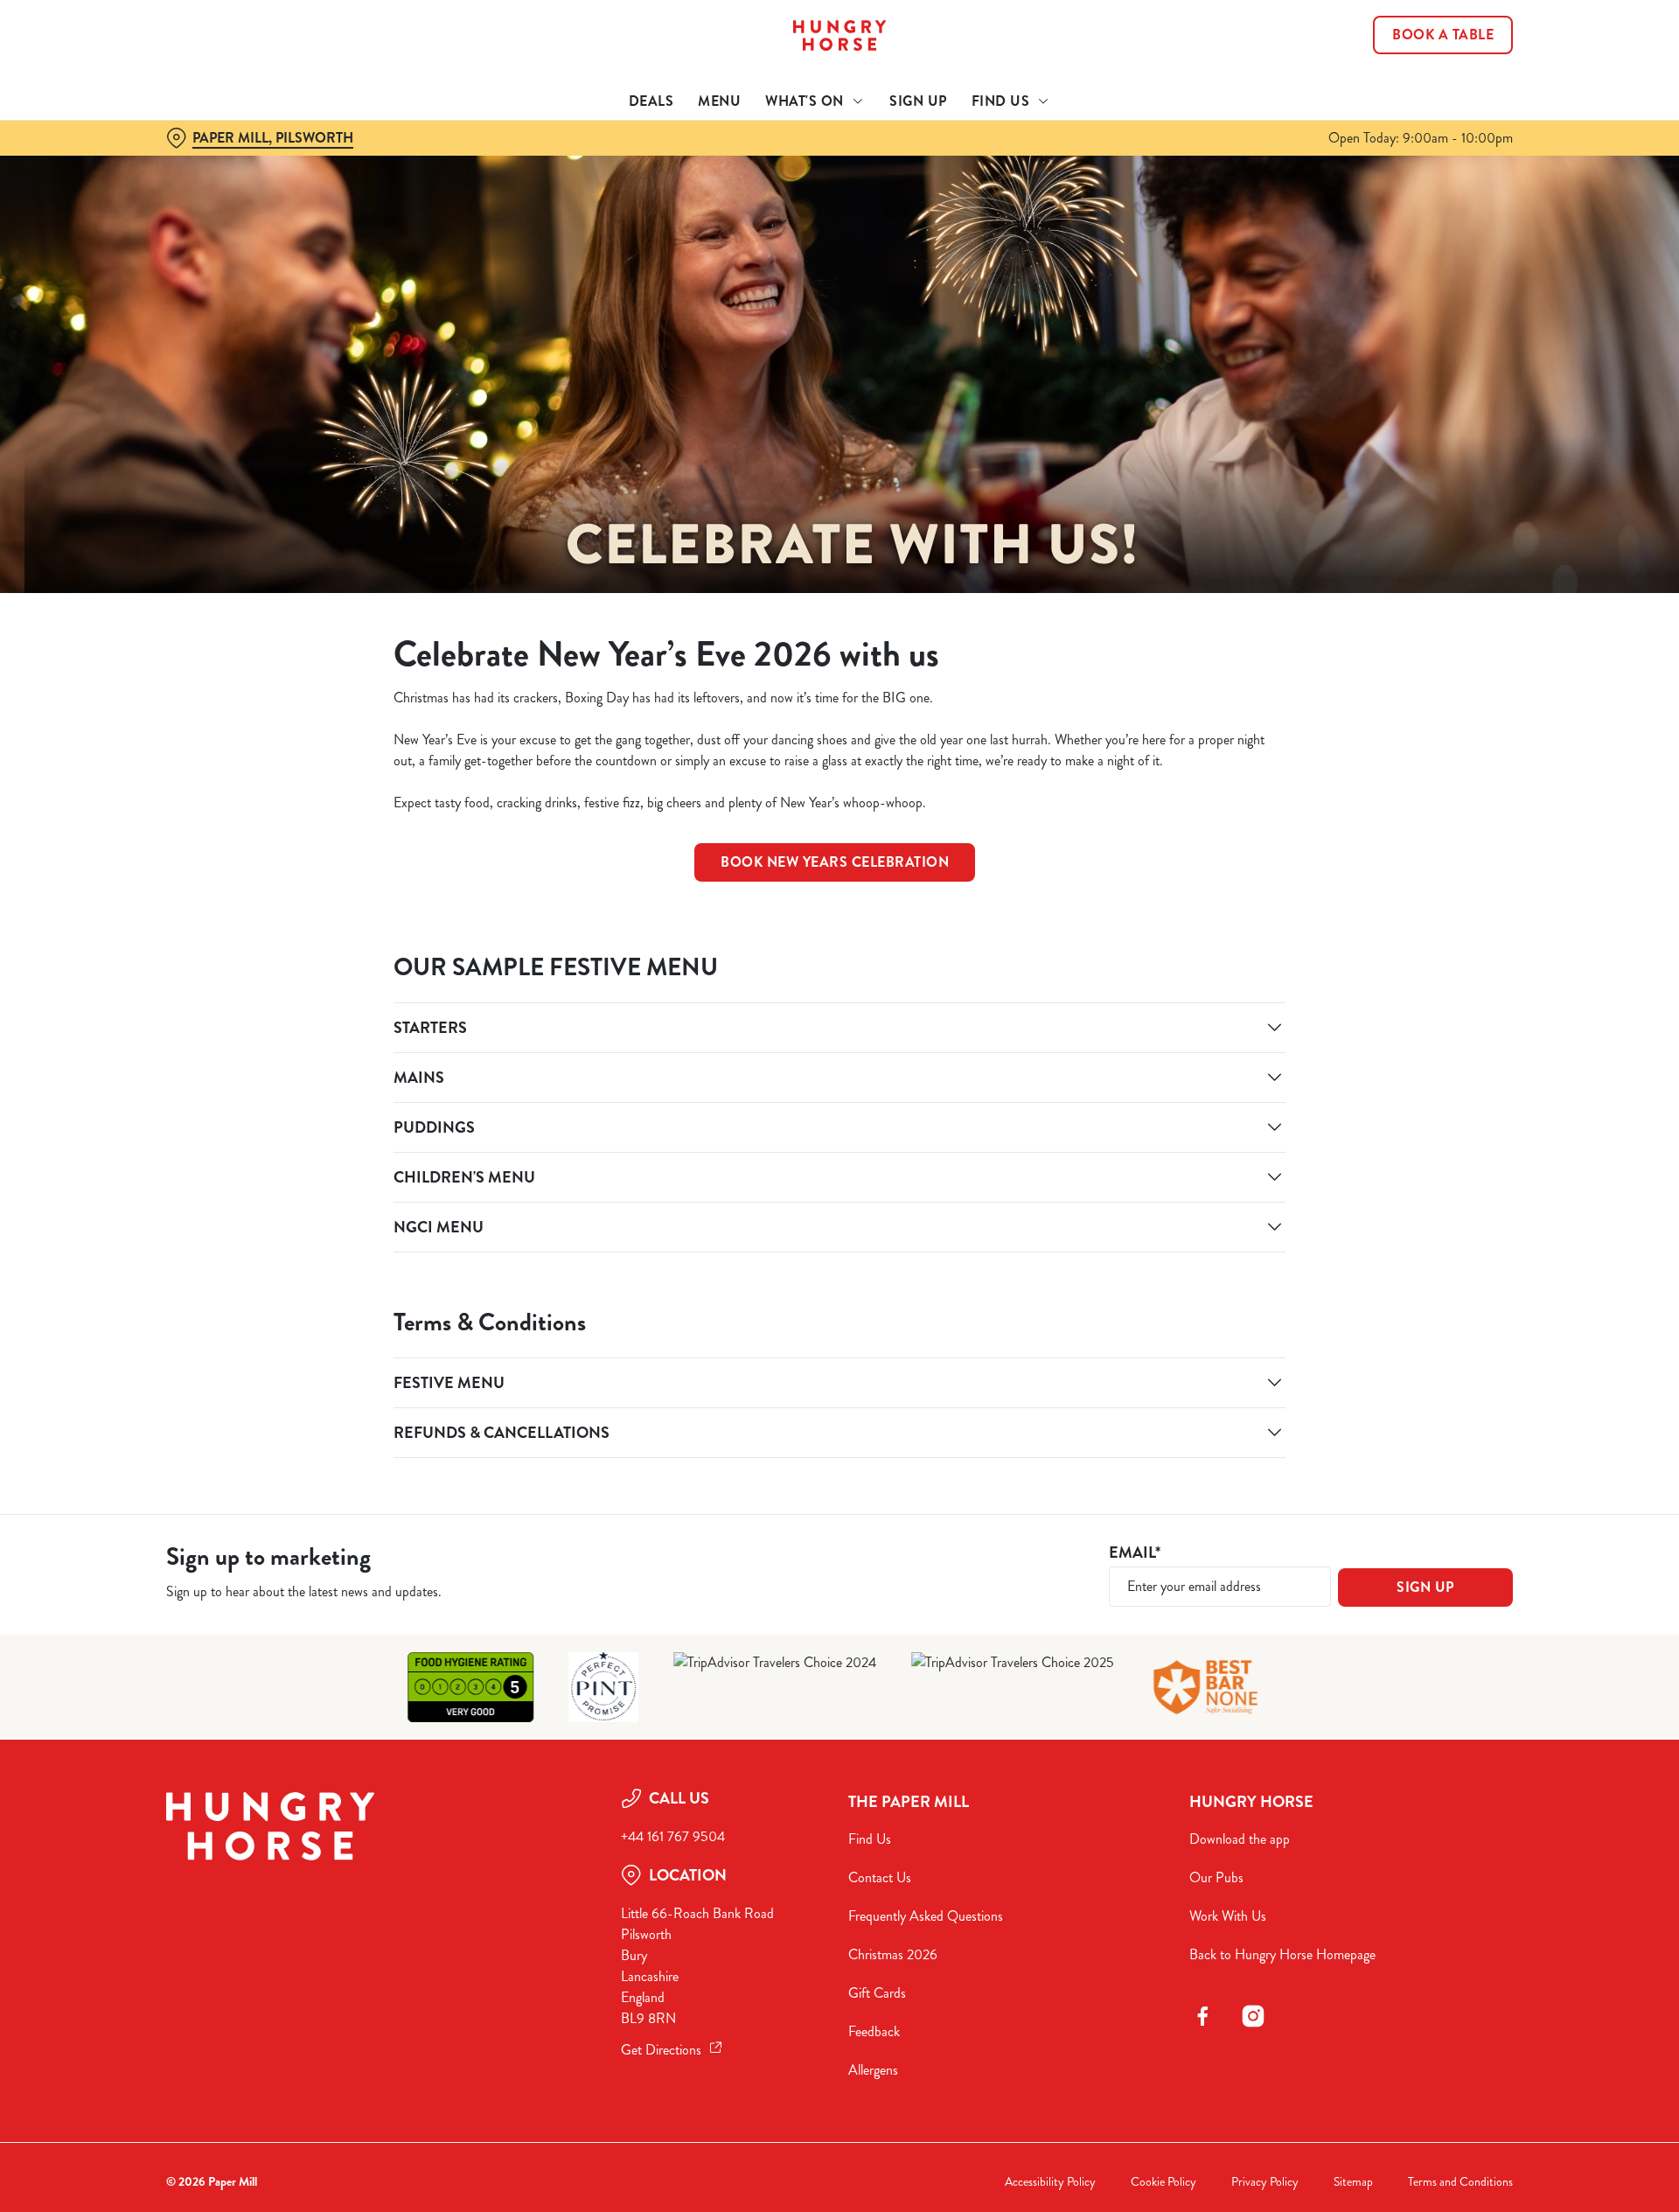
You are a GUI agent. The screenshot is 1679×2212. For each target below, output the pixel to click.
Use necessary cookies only (1414, 104)
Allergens (873, 2070)
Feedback (874, 2031)
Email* (1135, 1553)
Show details (1030, 162)
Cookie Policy (1163, 2182)
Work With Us (1228, 1916)
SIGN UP (1425, 1587)
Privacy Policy (1265, 2182)
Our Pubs (1216, 1877)
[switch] (621, 162)
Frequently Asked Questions (926, 1916)
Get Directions (661, 2050)
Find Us (870, 1839)
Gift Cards (877, 1993)
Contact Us (880, 1877)
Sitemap (1353, 2182)
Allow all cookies (1414, 46)
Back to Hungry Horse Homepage (1282, 1954)
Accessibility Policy (1050, 2182)
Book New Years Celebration (835, 862)
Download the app (1240, 1839)
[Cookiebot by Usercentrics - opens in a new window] (232, 163)
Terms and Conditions (1460, 2182)
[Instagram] (1253, 2016)
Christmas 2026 (893, 1954)
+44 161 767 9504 (673, 1836)
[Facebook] (1202, 2016)
